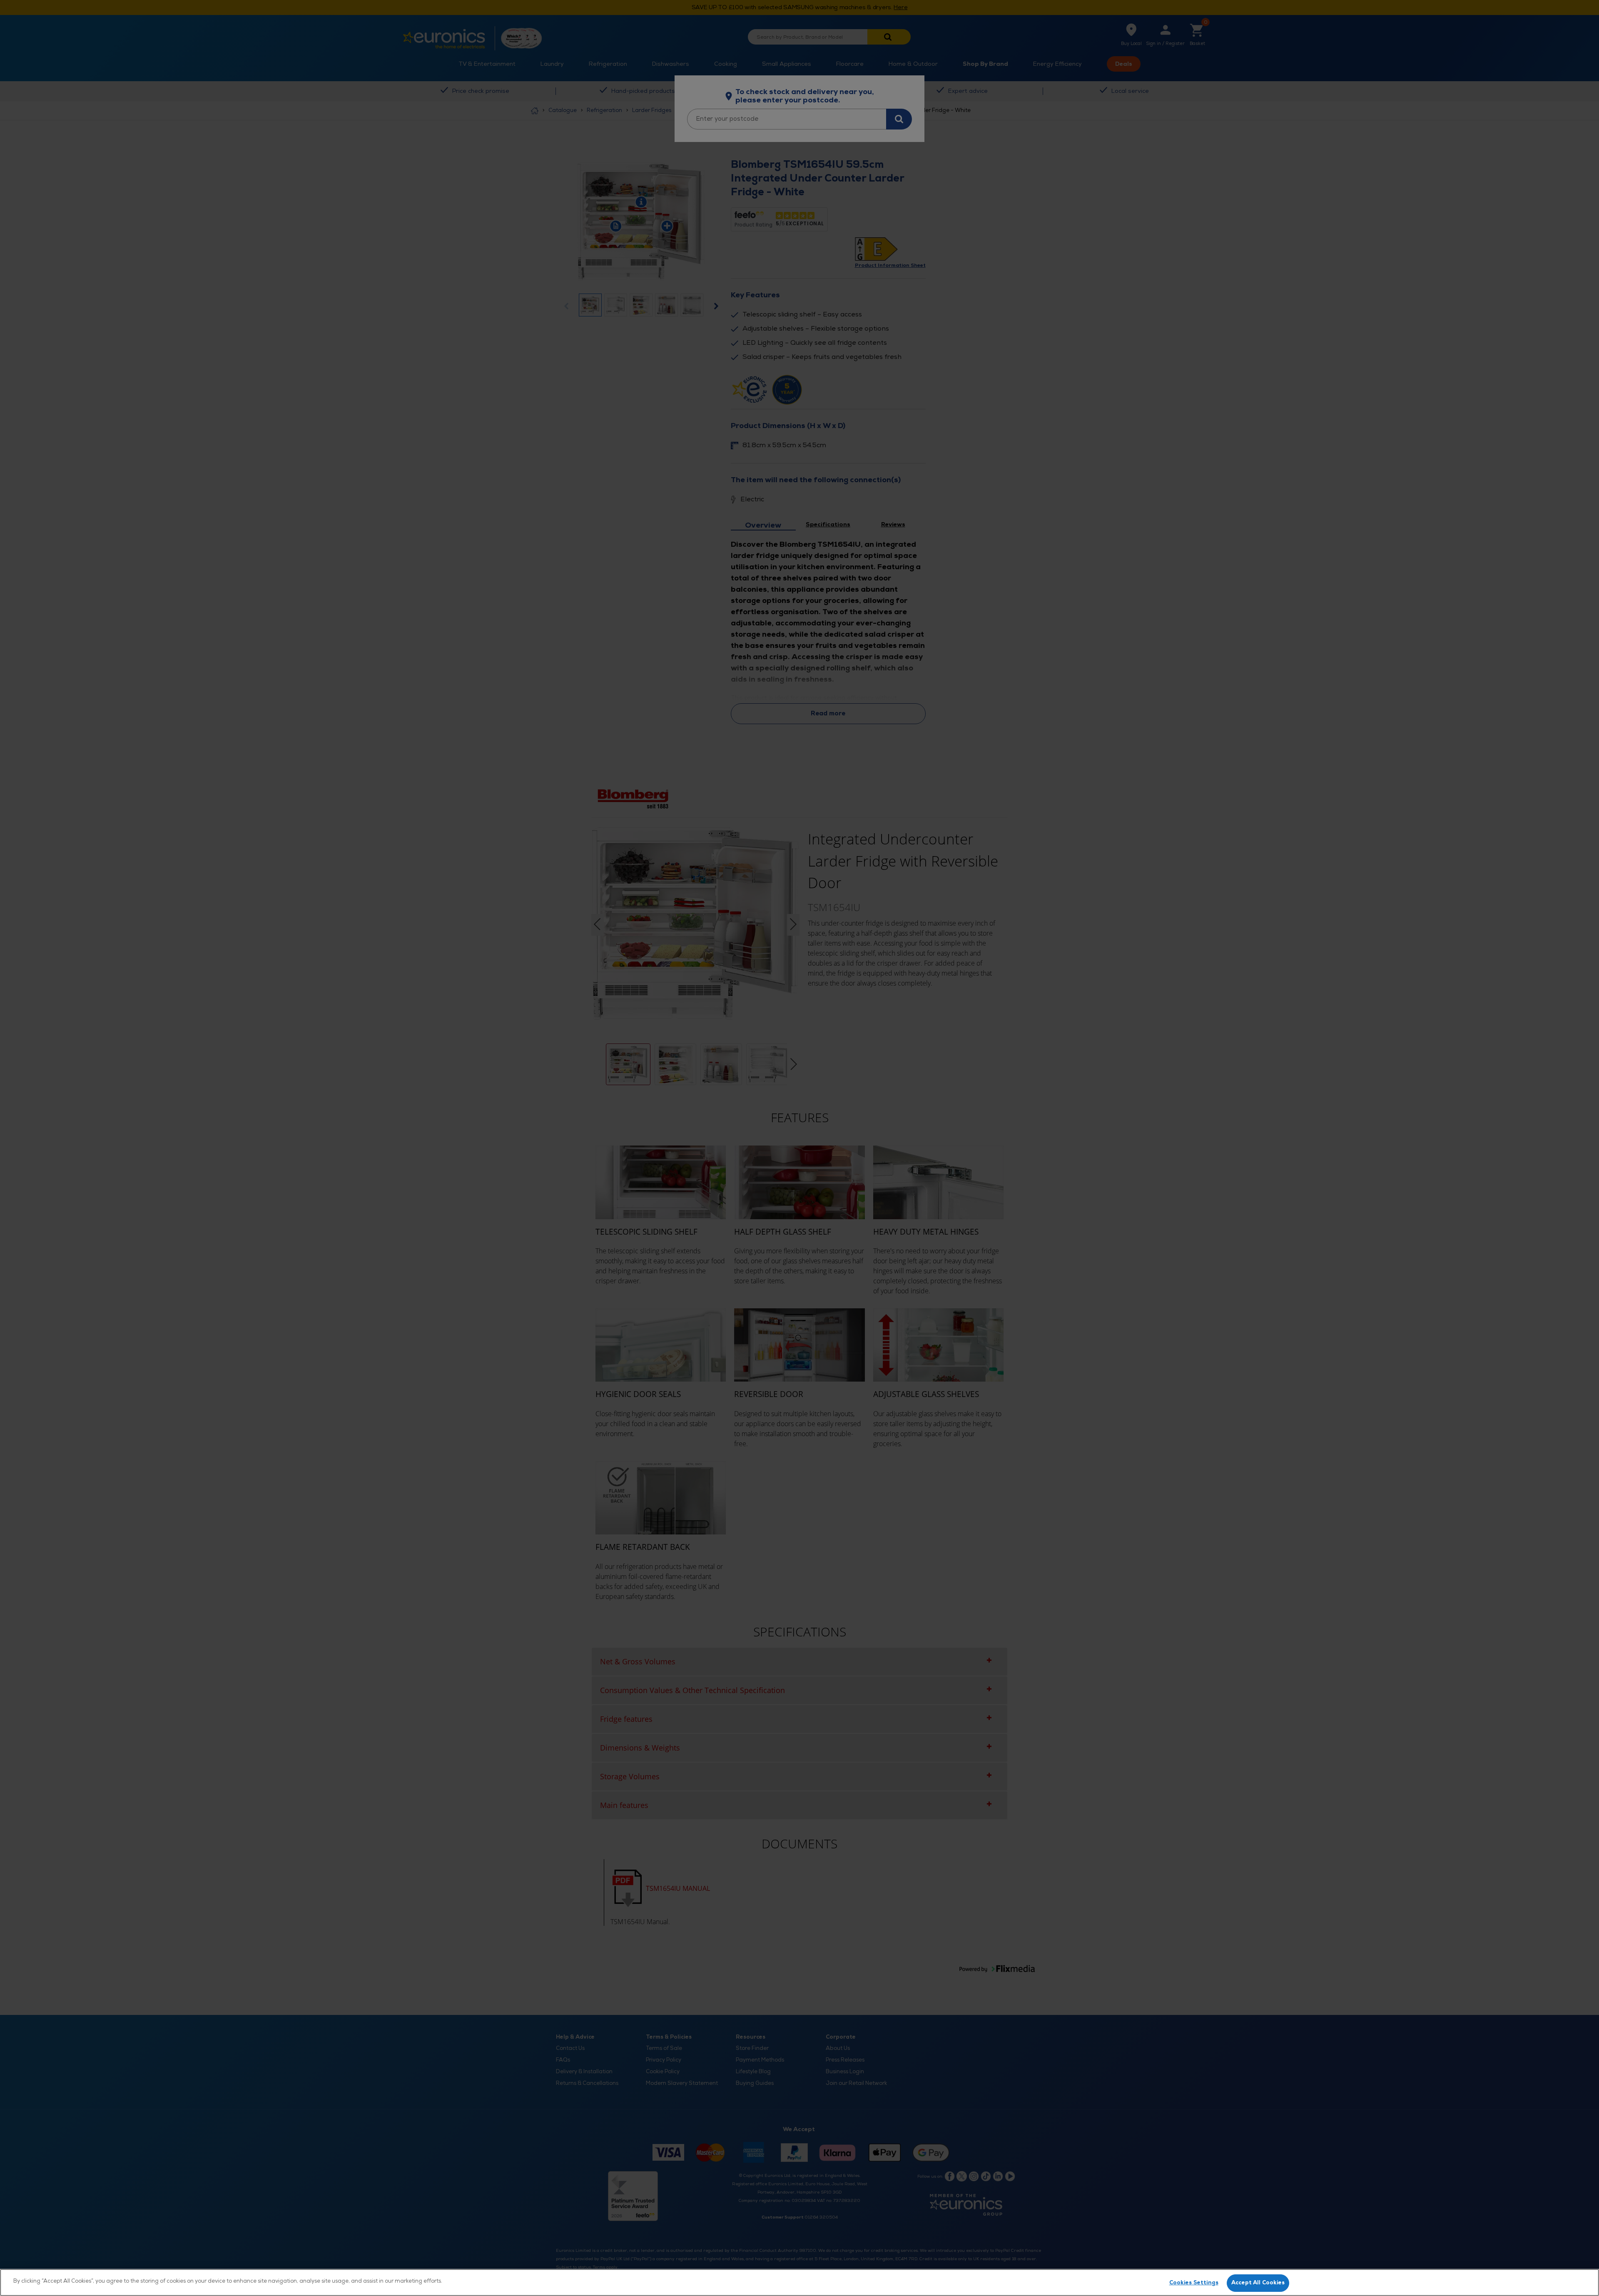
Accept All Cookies (1258, 2283)
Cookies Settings (1194, 2283)
